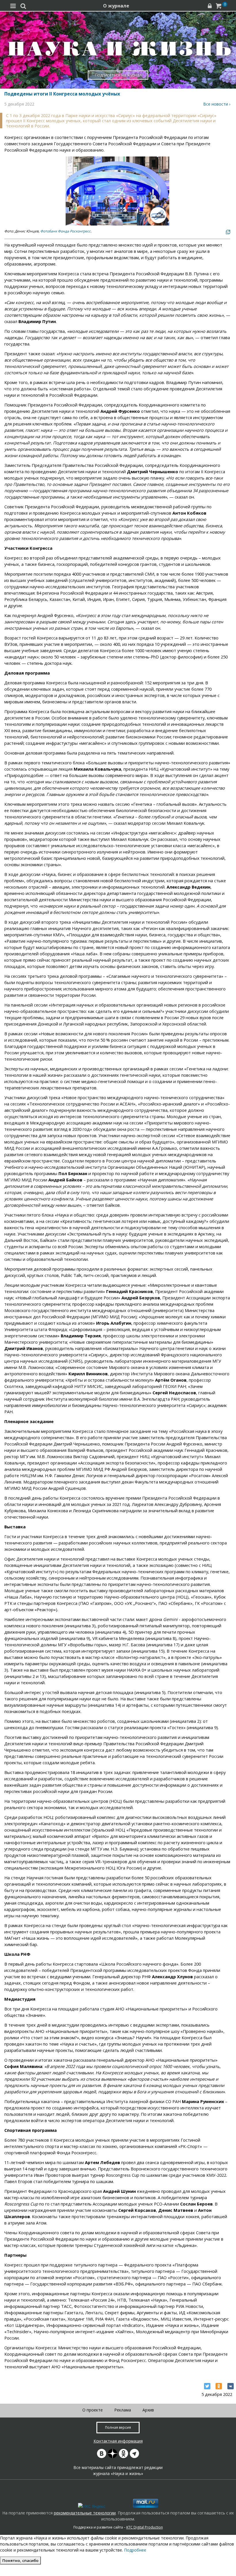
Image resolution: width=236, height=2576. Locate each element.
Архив (148, 2410)
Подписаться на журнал (118, 75)
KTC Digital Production (145, 2527)
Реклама (123, 2410)
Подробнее (135, 2550)
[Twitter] (207, 2386)
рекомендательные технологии (85, 2513)
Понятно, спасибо (20, 2560)
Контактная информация (118, 2441)
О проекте (93, 2410)
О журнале (116, 6)
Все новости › (217, 104)
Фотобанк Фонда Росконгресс (65, 231)
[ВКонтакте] (231, 2386)
